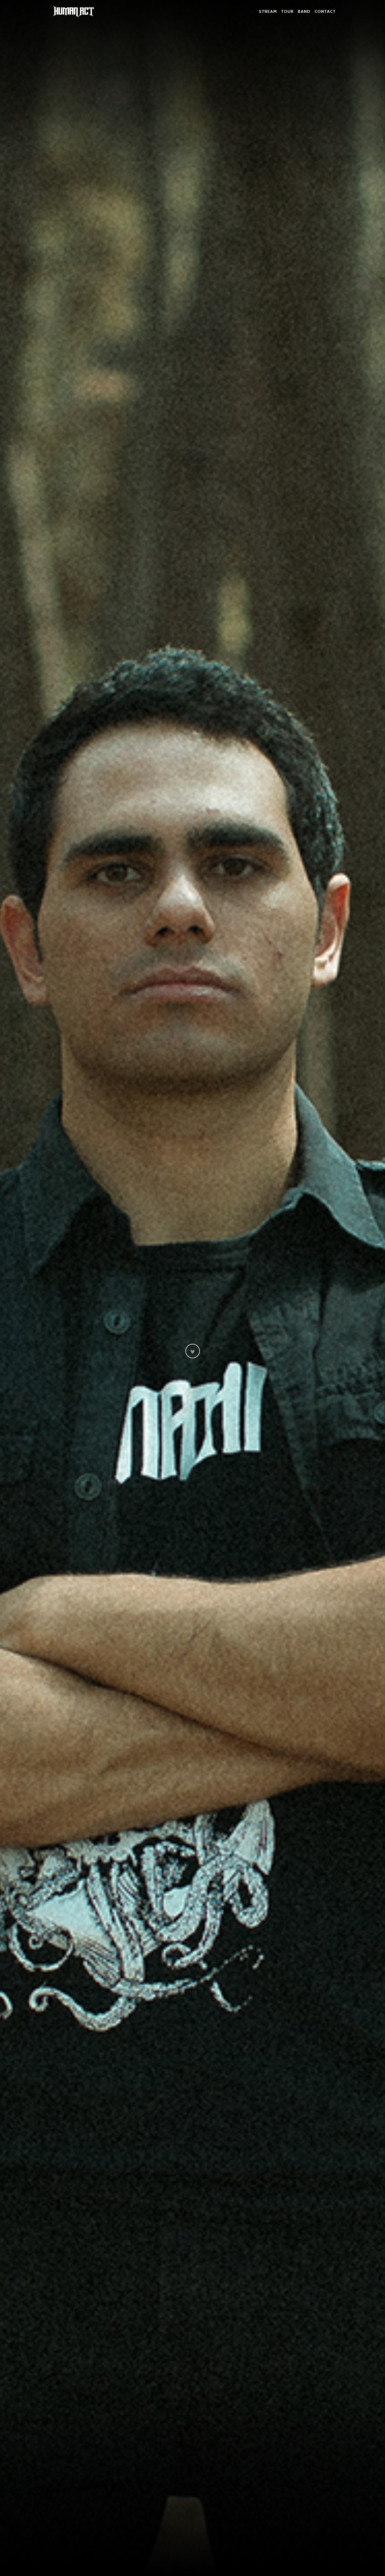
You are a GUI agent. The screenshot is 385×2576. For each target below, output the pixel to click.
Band (304, 11)
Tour (287, 11)
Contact (325, 11)
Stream (268, 11)
